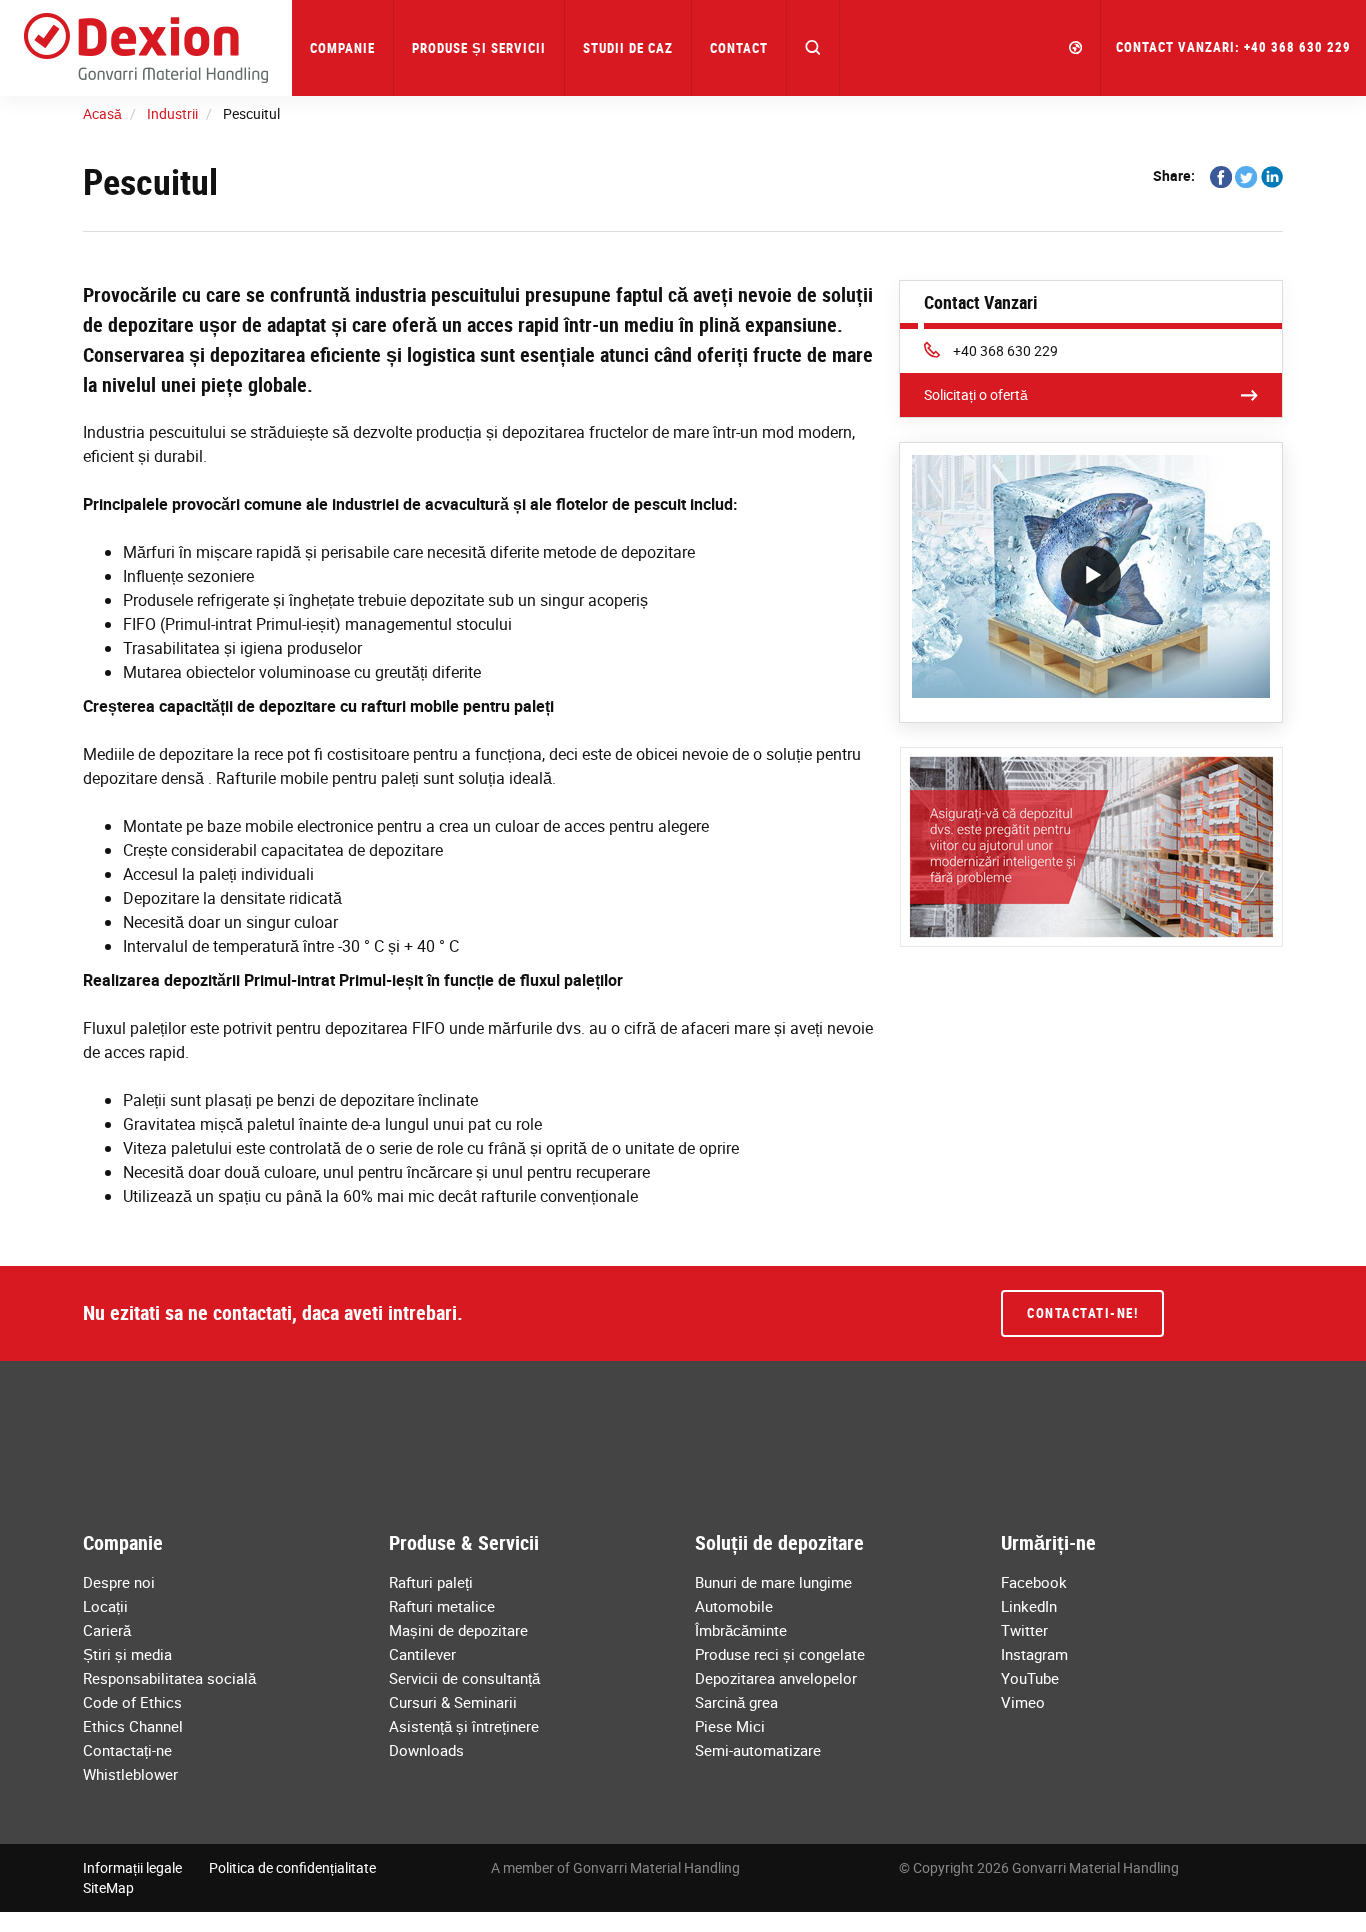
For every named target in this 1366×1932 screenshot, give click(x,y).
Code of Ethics (132, 1702)
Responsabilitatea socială (169, 1678)
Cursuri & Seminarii (453, 1702)
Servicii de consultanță (464, 1678)
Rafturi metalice (442, 1606)
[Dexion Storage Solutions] (146, 48)
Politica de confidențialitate (292, 1867)
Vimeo (1023, 1702)
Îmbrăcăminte (741, 1630)
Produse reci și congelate (780, 1654)
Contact (739, 48)
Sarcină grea (736, 1702)
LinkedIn (1029, 1606)
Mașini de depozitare (458, 1630)
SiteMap (108, 1887)
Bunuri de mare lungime (773, 1582)
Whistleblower (130, 1774)
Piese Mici (730, 1726)
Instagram (1034, 1654)
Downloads (426, 1750)
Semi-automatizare (758, 1750)
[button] (813, 48)
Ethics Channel (133, 1726)
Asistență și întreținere (464, 1726)
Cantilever (422, 1654)
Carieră (107, 1630)
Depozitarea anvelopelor (776, 1678)
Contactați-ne (127, 1750)
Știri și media (127, 1654)
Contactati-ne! (1082, 1313)
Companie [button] (342, 48)
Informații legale (132, 1867)
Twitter (1024, 1630)
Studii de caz (628, 48)
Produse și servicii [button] (479, 48)
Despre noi (119, 1582)
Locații (105, 1606)
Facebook (1034, 1582)
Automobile (734, 1606)
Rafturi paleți (431, 1582)
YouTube (1030, 1678)
